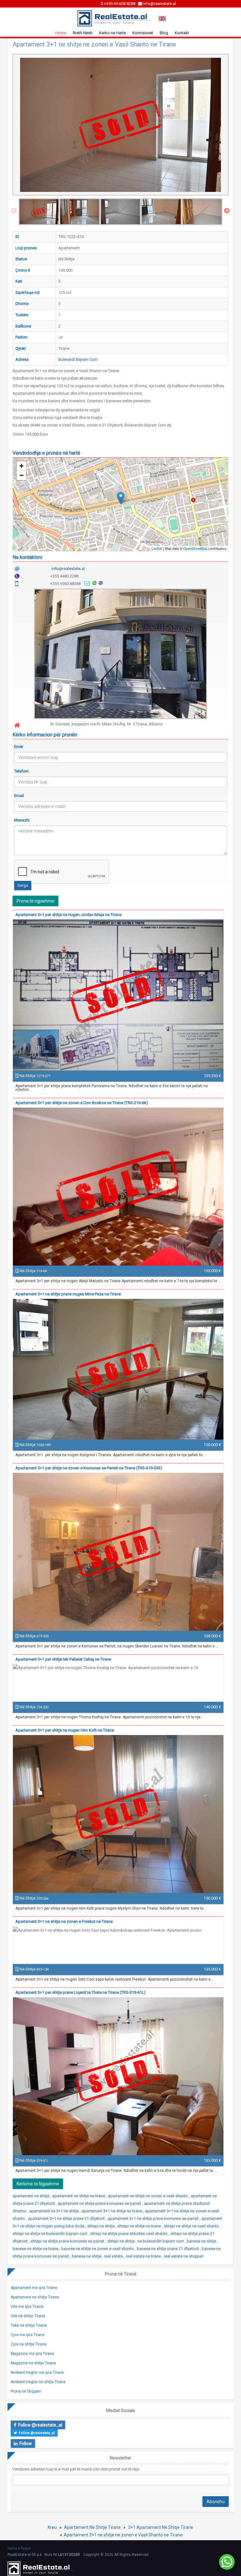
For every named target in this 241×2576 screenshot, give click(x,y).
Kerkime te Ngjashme (38, 2184)
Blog (164, 33)
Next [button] (227, 211)
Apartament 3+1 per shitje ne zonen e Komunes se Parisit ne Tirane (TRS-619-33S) (89, 1468)
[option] (39, 212)
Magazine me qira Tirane (32, 2354)
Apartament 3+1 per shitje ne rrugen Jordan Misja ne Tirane (68, 915)
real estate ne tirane (144, 2256)
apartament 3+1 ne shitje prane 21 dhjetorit (67, 2218)
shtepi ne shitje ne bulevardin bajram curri (50, 2234)
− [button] (21, 475)
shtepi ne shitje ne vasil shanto (192, 2226)
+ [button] (21, 466)
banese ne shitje (202, 2241)
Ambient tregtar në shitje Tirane (38, 2382)
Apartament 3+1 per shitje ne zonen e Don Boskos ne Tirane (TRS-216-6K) (82, 1103)
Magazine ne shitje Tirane (33, 2363)
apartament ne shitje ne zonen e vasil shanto (148, 2196)
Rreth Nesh (83, 33)
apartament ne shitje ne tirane (79, 2196)
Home (61, 33)
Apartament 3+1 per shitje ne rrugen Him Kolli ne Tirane (65, 1730)
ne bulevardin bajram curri (161, 2241)
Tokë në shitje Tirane (29, 2325)
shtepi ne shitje (101, 2226)
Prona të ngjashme (35, 901)
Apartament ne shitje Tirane (35, 2297)
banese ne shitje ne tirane (36, 2249)
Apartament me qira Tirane (34, 2288)
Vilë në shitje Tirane (28, 2316)
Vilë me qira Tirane (27, 2307)
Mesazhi (22, 820)
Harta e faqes (19, 2548)
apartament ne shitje (31, 2196)
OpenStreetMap (195, 548)
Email (19, 796)
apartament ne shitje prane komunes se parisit (100, 2203)
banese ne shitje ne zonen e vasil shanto (98, 2249)
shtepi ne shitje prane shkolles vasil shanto (129, 2234)
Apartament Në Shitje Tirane (92, 2527)
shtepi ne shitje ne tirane (140, 2226)
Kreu (52, 2527)
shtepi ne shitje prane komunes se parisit (68, 2241)
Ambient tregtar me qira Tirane (37, 2373)
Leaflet (157, 548)
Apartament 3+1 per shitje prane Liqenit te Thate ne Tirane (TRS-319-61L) (80, 1992)
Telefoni (21, 771)
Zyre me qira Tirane (28, 2335)
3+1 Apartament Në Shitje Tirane (161, 2527)
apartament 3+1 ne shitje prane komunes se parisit (154, 2218)
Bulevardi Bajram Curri (78, 359)
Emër (19, 747)
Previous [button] (14, 211)
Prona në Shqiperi (26, 2391)
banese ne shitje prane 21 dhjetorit (168, 2249)
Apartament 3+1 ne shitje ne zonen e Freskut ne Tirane (64, 1921)
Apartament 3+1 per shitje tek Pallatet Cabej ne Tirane (63, 1659)
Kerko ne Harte (112, 33)
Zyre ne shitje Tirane (29, 2344)
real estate (114, 2256)
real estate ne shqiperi (184, 2256)
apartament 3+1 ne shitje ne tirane (112, 2211)
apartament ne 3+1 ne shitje (54, 2211)
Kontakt (182, 33)
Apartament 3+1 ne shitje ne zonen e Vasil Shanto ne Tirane (123, 2535)
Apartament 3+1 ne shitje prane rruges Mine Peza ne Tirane (68, 1294)
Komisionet (143, 33)
